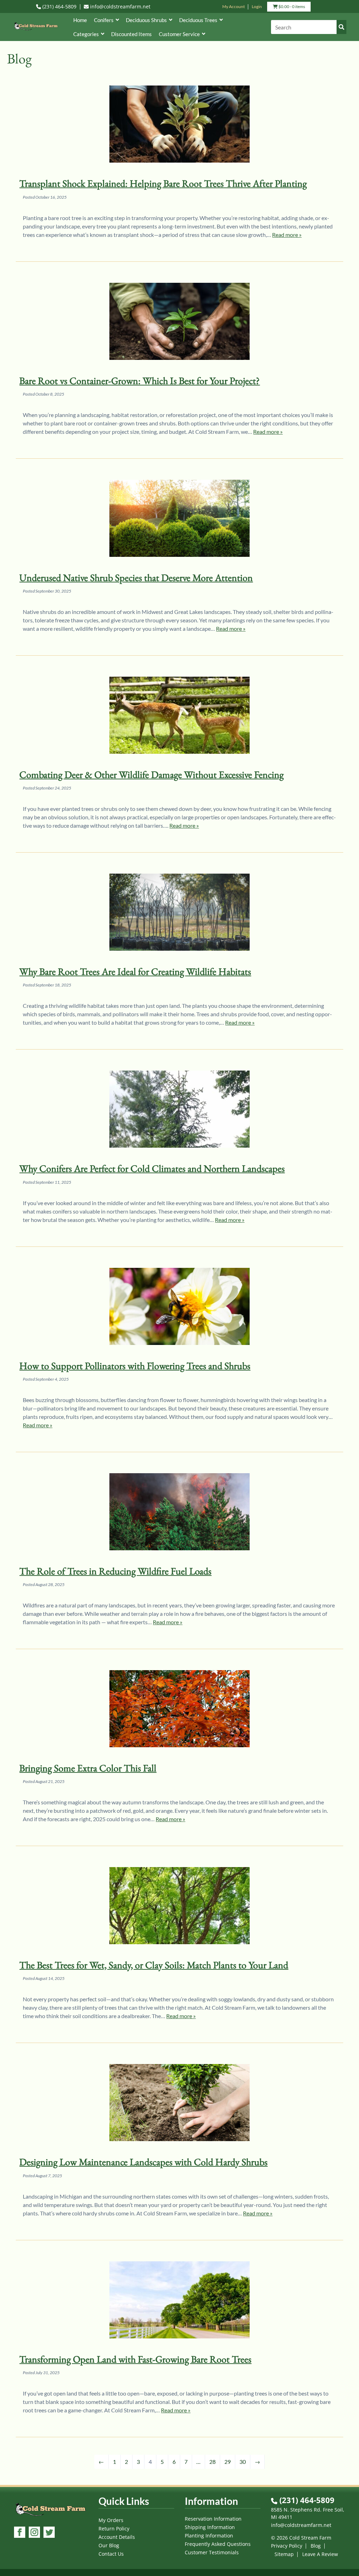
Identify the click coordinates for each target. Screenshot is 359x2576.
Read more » (287, 235)
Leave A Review (320, 2554)
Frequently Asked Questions (218, 2544)
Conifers (104, 20)
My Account (233, 6)
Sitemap (284, 2554)
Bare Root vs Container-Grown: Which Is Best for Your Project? (140, 381)
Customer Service (179, 34)
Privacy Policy (287, 2546)
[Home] (36, 31)
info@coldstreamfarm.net (120, 6)
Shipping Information (210, 2527)
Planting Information (209, 2536)
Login (257, 6)
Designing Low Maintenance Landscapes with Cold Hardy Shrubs (143, 2162)
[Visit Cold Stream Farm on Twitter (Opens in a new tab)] (49, 2533)
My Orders (111, 2520)
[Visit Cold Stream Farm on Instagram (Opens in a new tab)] (34, 2533)
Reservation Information (213, 2519)
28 (212, 2462)
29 (228, 2462)
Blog (316, 2546)
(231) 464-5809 (59, 6)
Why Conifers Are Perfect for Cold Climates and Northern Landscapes (152, 1168)
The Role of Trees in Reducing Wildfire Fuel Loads (115, 1571)
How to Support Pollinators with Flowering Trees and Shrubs (135, 1366)
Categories (86, 34)
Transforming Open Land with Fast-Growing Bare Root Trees (135, 2359)
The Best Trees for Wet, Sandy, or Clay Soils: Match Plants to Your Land (154, 1965)
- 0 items (291, 8)
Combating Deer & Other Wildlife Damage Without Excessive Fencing (151, 774)
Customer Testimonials (212, 2552)
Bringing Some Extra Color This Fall (88, 1768)
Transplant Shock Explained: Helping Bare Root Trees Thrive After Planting (163, 183)
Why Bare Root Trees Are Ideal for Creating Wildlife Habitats (135, 971)
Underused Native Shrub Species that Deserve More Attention (136, 578)
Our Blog (109, 2545)
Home (80, 20)
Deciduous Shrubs (146, 20)
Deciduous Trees (198, 20)
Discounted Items (131, 34)
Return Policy (114, 2529)
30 (243, 2462)
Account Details (117, 2537)
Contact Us (111, 2554)
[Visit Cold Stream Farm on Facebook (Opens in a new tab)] (20, 2533)
